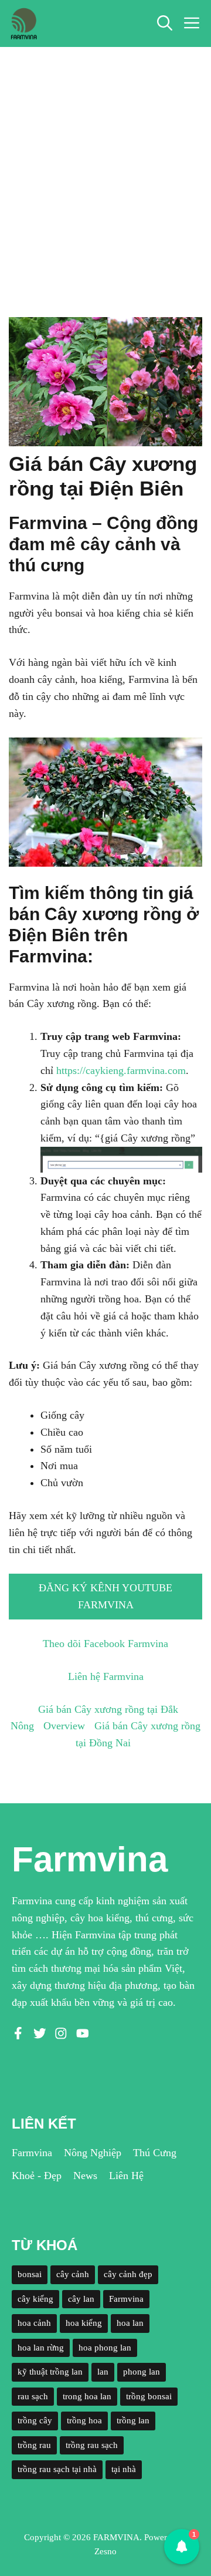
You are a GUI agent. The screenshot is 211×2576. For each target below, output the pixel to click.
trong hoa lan (87, 2396)
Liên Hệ (126, 2176)
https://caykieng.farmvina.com (121, 1070)
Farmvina (32, 2153)
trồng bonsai (149, 2396)
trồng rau (34, 2445)
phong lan (142, 2372)
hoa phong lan (105, 2348)
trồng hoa (84, 2420)
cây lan (81, 2299)
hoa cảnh (34, 2323)
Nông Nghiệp (93, 2153)
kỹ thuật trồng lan (50, 2372)
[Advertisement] (105, 159)
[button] (165, 23)
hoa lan (130, 2323)
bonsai (30, 2274)
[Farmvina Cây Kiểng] (23, 23)
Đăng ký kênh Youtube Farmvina (105, 1596)
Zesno (105, 2551)
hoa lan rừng (41, 2348)
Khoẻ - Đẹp (37, 2176)
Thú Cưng (155, 2153)
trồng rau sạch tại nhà (57, 2469)
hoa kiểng (84, 2323)
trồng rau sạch (92, 2445)
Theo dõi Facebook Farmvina (105, 1644)
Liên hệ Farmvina (106, 1676)
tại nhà (124, 2469)
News (85, 2176)
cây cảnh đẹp (128, 2274)
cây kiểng (35, 2299)
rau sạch (33, 2396)
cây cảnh (73, 2274)
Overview (64, 1726)
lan (103, 2372)
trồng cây (35, 2420)
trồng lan (133, 2420)
